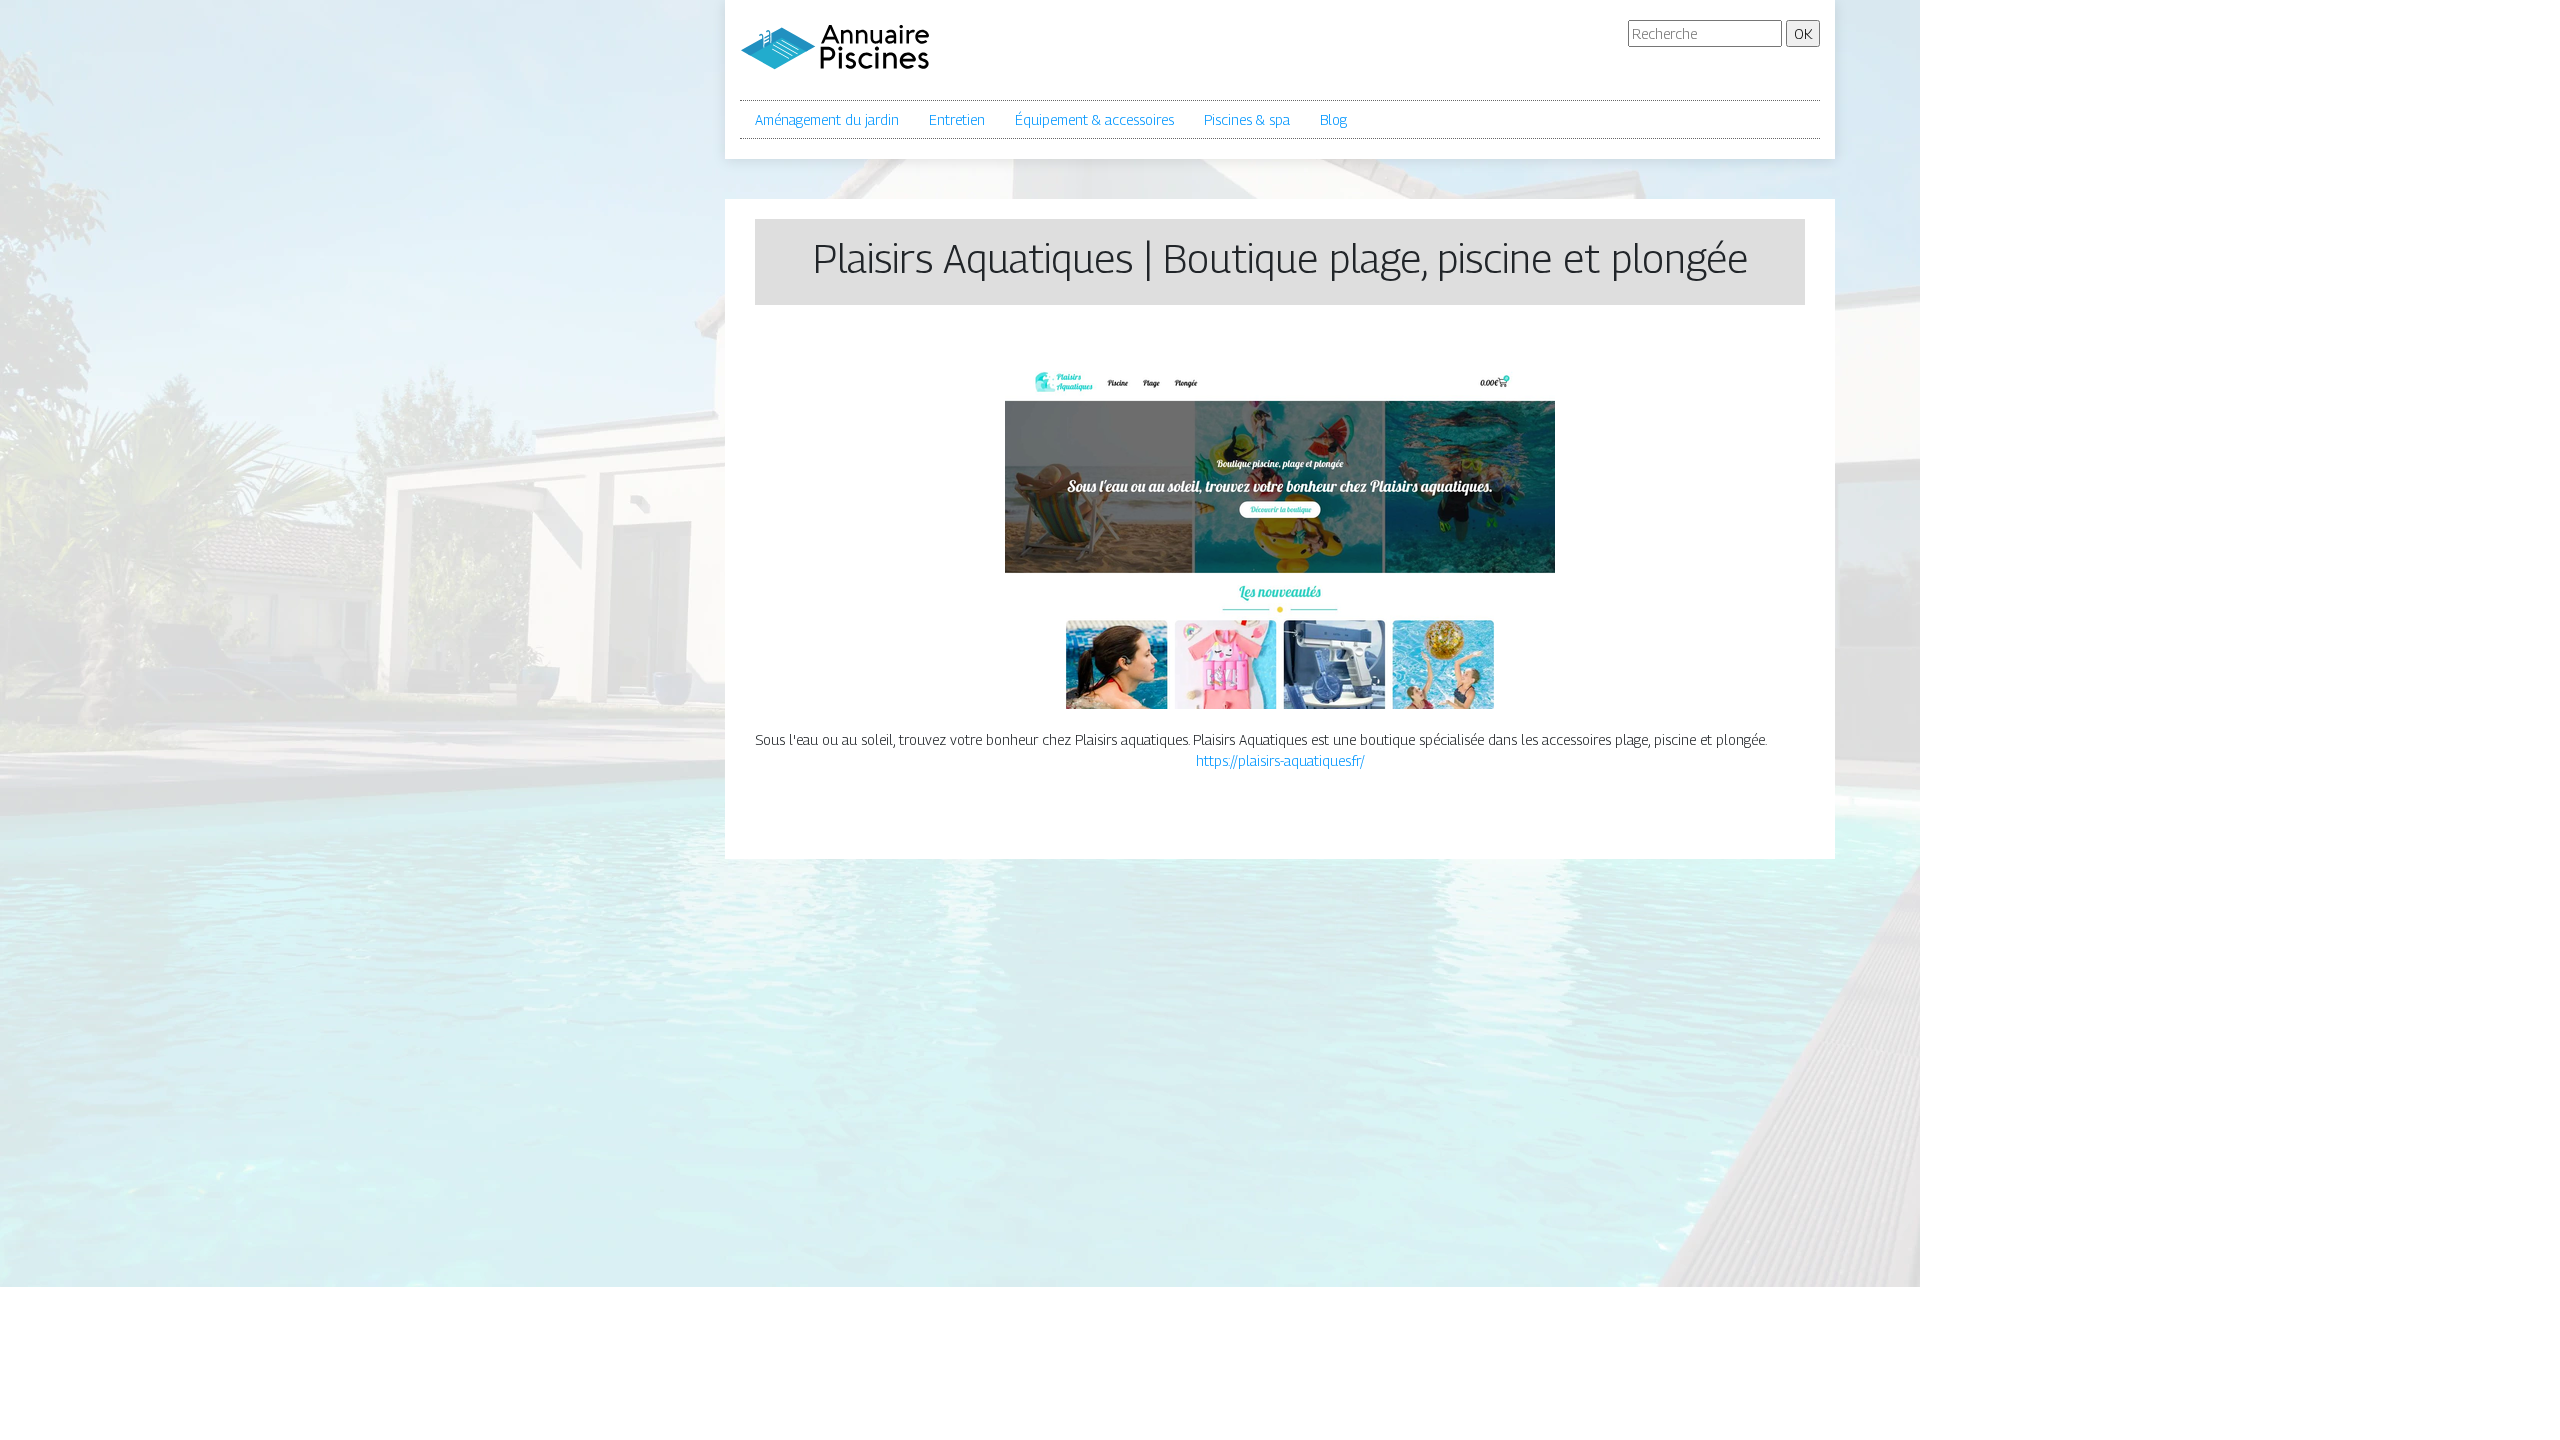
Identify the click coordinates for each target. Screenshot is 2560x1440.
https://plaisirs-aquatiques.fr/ (1280, 760)
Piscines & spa (1247, 119)
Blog (1333, 119)
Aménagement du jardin (827, 119)
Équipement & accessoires (1094, 119)
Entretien (957, 119)
